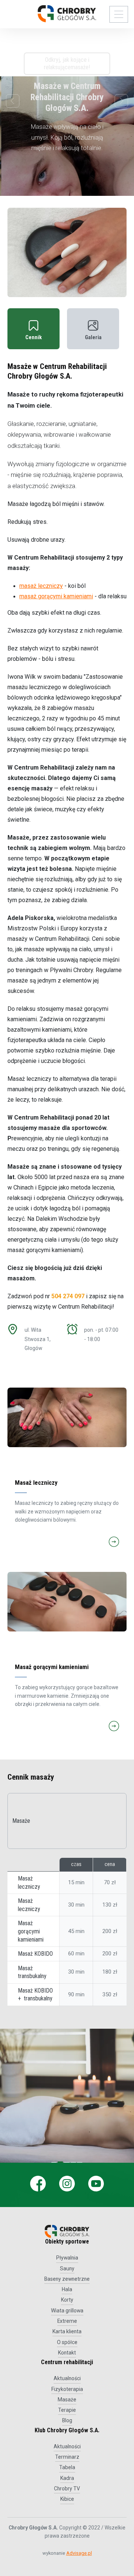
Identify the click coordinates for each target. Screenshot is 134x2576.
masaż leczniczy (41, 586)
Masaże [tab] (21, 1821)
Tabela (67, 2467)
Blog (67, 2420)
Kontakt (67, 2353)
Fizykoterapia (67, 2389)
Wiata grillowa (67, 2311)
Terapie (67, 2410)
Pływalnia (67, 2258)
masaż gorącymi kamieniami (56, 596)
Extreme (67, 2321)
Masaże (67, 2400)
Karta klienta (67, 2331)
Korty (67, 2300)
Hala (67, 2289)
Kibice (67, 2499)
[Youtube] (96, 2184)
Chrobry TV (67, 2489)
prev (13, 101)
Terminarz (67, 2457)
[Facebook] (38, 2184)
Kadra (67, 2478)
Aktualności (67, 2378)
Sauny (67, 2268)
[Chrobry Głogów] (67, 14)
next (121, 101)
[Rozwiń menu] (119, 14)
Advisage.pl (79, 2553)
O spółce (67, 2342)
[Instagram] (67, 2184)
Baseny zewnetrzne (67, 2279)
